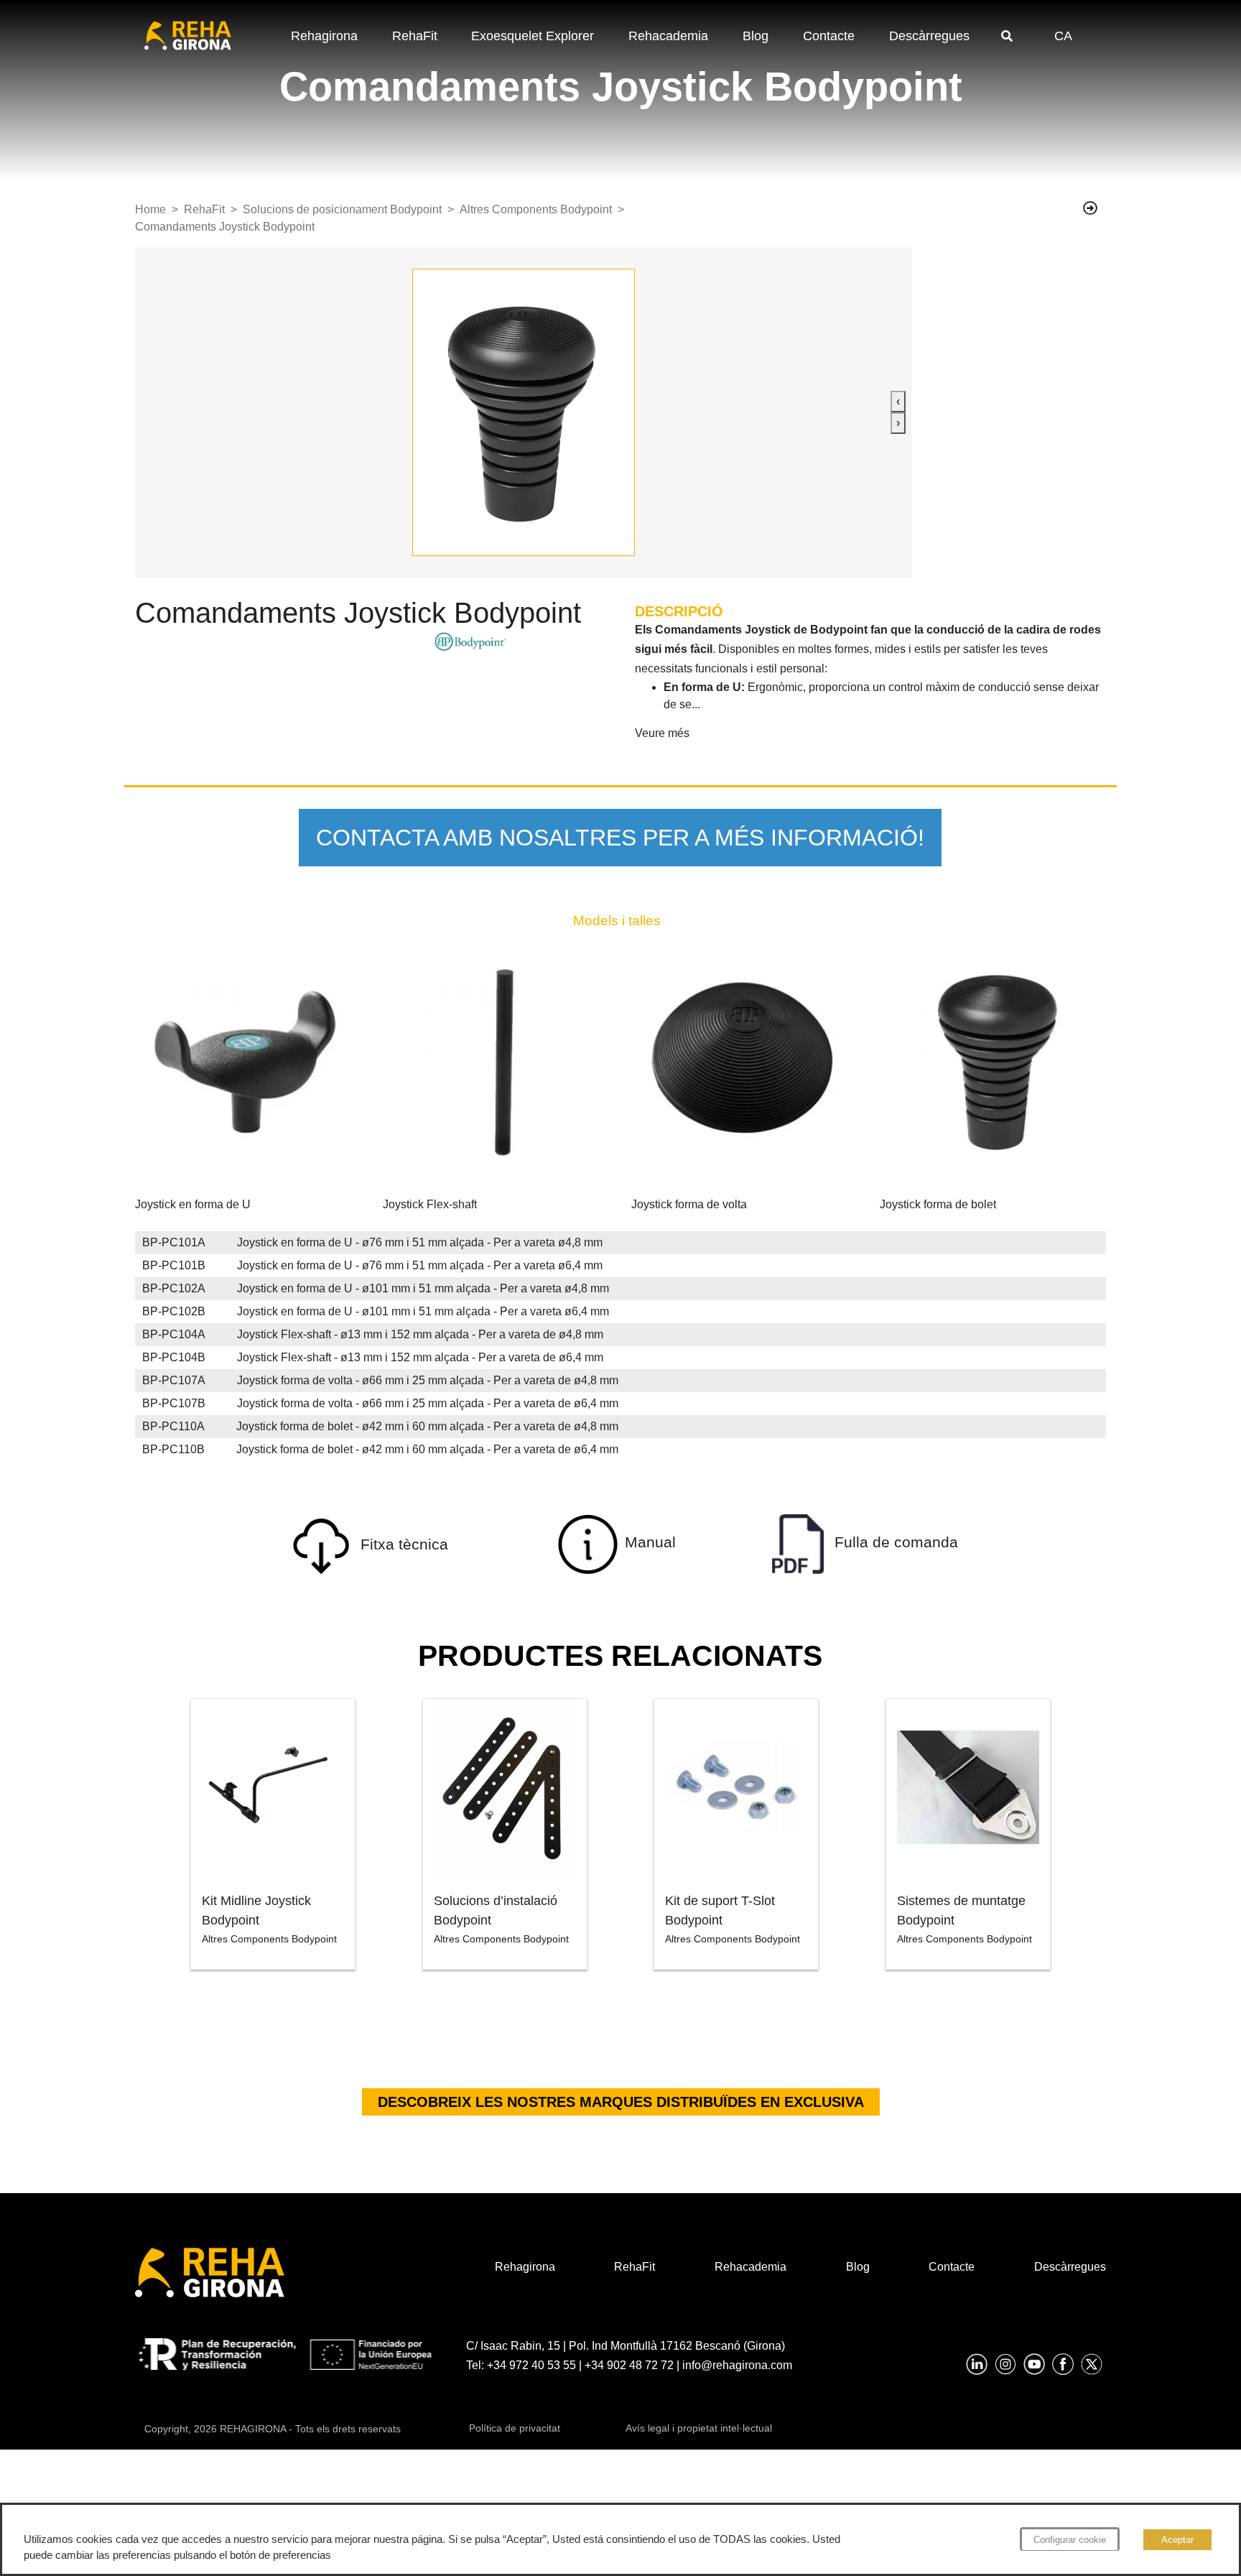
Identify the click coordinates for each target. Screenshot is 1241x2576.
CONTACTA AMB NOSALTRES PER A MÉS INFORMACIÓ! (620, 838)
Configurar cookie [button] (1070, 2540)
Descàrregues (929, 36)
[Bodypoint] (470, 640)
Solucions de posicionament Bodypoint (342, 209)
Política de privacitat (515, 2428)
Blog (756, 36)
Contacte (829, 36)
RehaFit (415, 36)
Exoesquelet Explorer (533, 36)
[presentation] (898, 402)
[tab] (617, 921)
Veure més (662, 733)
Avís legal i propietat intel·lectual (699, 2428)
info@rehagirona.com (737, 2365)
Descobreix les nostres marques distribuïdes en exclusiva (621, 2102)
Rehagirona (324, 36)
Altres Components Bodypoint (536, 209)
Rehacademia (668, 36)
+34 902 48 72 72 (629, 2365)
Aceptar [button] (1177, 2540)
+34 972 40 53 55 (531, 2365)
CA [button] (1063, 36)
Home (150, 209)
